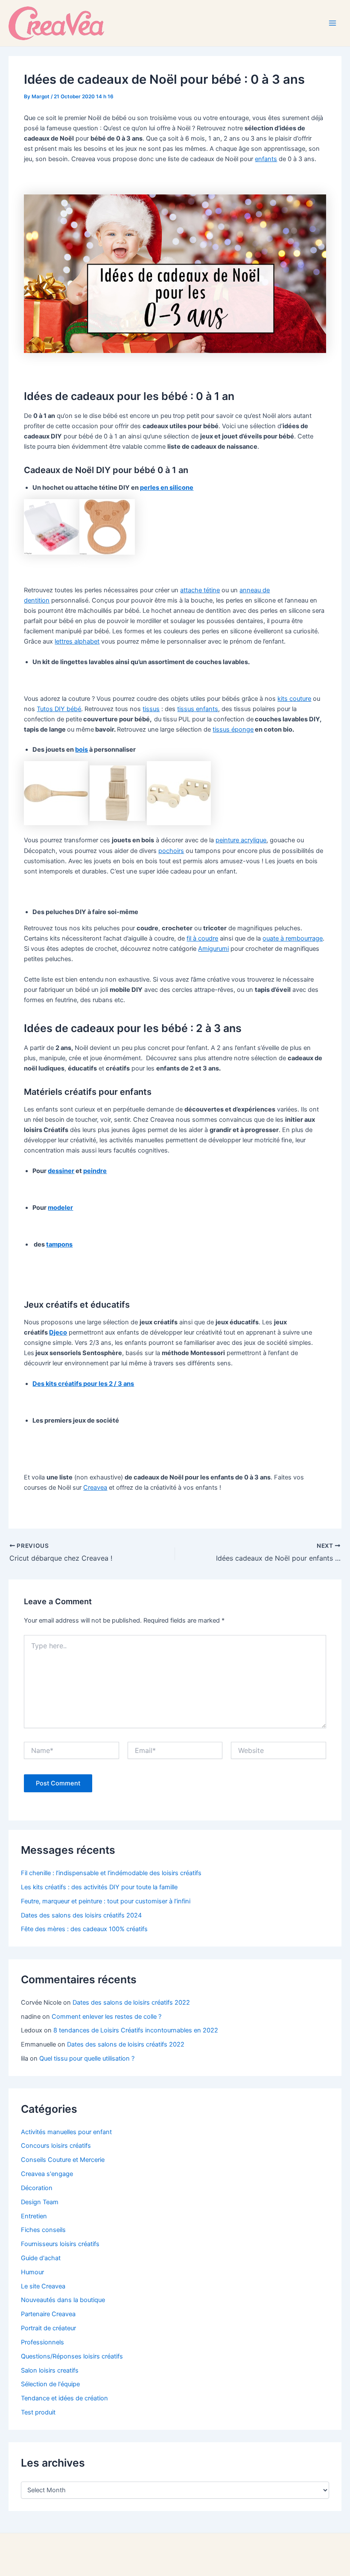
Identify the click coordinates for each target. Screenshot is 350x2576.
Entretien (34, 2216)
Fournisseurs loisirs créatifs (60, 2244)
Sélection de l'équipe (50, 2384)
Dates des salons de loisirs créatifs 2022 (131, 2003)
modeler (60, 1208)
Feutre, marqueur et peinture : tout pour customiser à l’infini (106, 1901)
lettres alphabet (77, 641)
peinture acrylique (241, 840)
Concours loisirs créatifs (56, 2146)
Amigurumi (213, 949)
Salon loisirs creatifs (50, 2370)
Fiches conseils (43, 2230)
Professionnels (42, 2342)
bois (82, 750)
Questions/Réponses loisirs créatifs (72, 2356)
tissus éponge (233, 729)
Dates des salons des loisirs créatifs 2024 (81, 1915)
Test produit (38, 2412)
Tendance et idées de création (64, 2398)
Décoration (37, 2188)
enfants (266, 159)
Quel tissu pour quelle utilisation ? (87, 2058)
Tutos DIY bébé (59, 709)
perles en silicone (167, 488)
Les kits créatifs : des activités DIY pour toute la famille (99, 1887)
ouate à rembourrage (293, 938)
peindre (95, 1171)
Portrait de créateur (48, 2328)
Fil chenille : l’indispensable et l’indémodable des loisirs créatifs (111, 1873)
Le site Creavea (43, 2286)
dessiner (61, 1171)
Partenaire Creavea (48, 2314)
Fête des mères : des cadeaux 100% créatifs (84, 1929)
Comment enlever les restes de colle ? (106, 2017)
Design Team (40, 2202)
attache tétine (200, 590)
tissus (151, 709)
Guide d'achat (41, 2258)
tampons (59, 1244)
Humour (32, 2272)
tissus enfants (198, 709)
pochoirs (171, 851)
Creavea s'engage (47, 2174)
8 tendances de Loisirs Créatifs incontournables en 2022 (136, 2030)
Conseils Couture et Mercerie (63, 2160)
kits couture (294, 699)
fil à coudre (202, 938)
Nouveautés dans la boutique (63, 2300)
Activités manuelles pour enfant (66, 2132)
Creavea (95, 1488)
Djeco (58, 1332)
